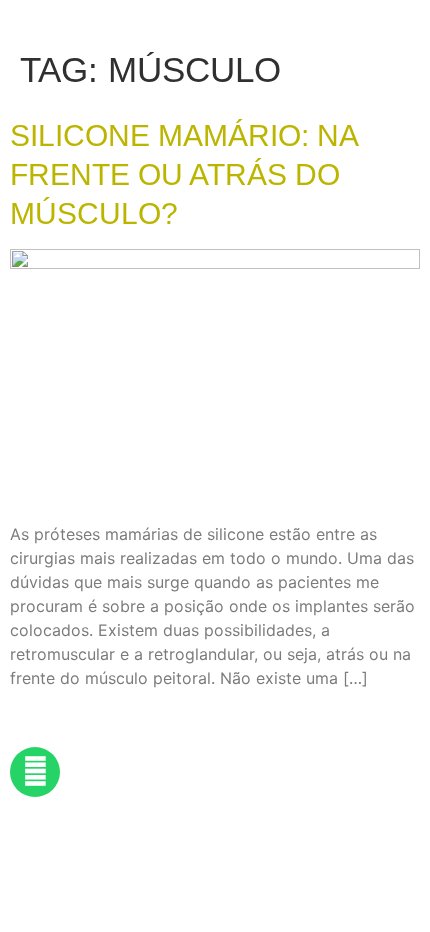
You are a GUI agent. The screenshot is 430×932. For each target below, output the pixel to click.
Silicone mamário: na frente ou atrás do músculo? (183, 174)
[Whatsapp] (35, 772)
